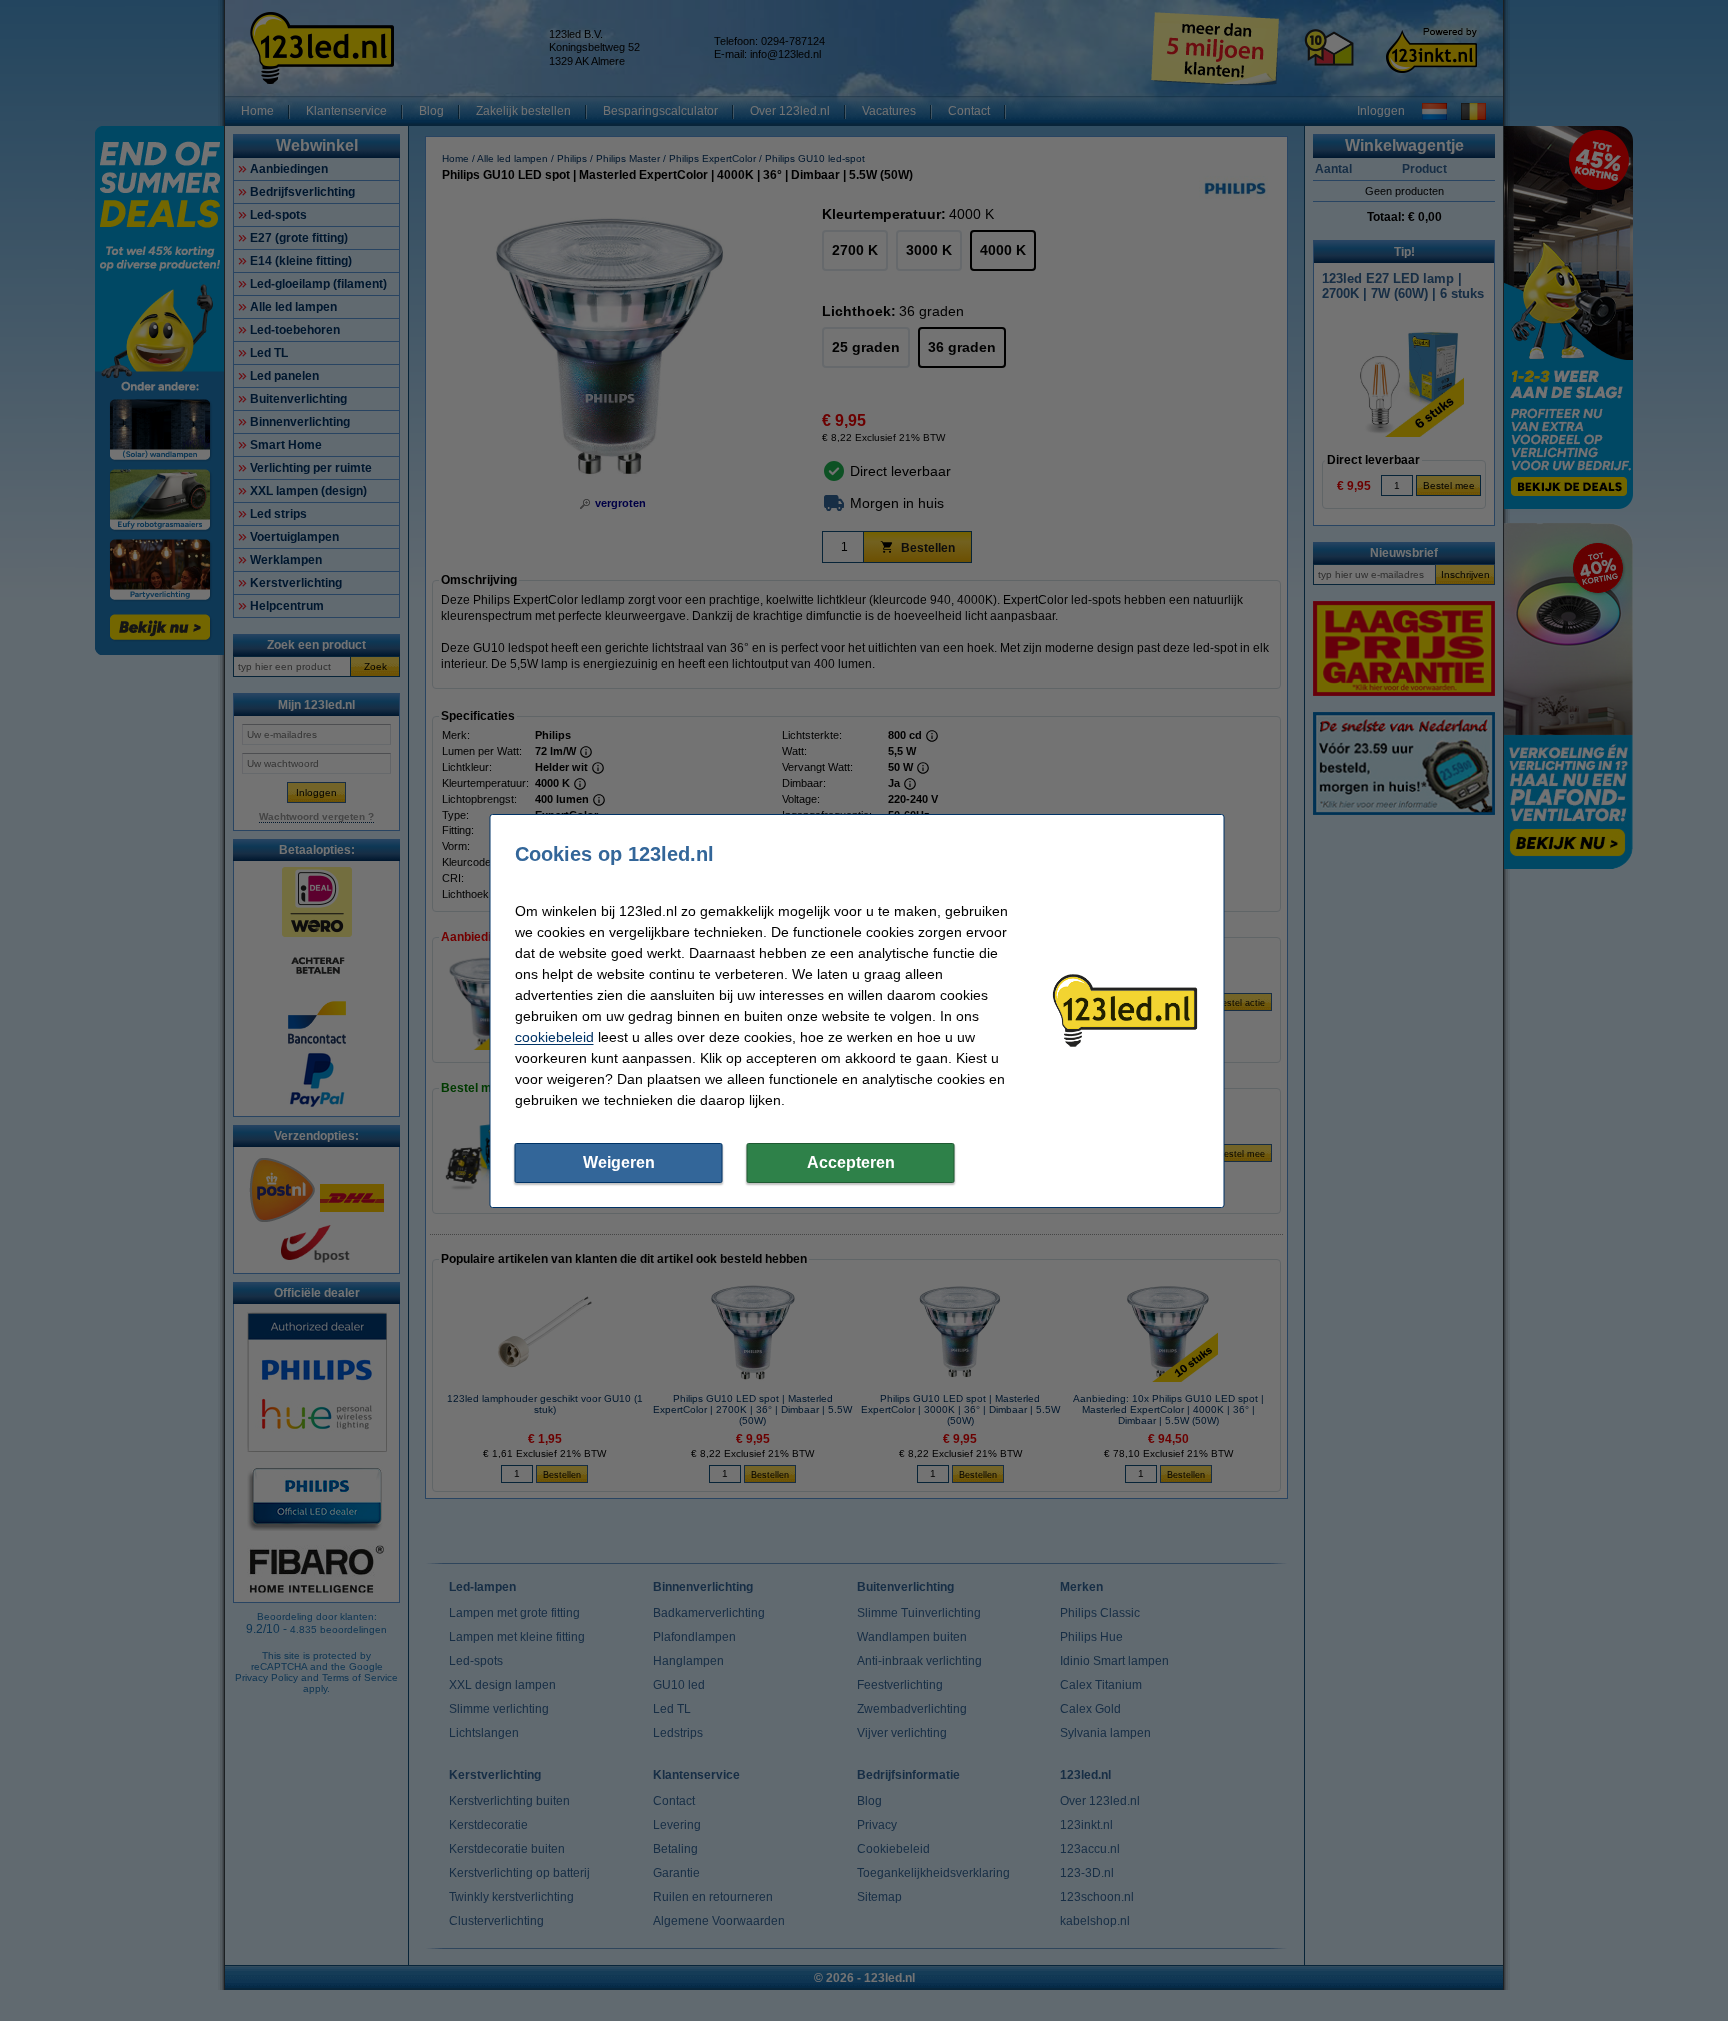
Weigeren (619, 1162)
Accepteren (851, 1162)
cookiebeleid (554, 1037)
